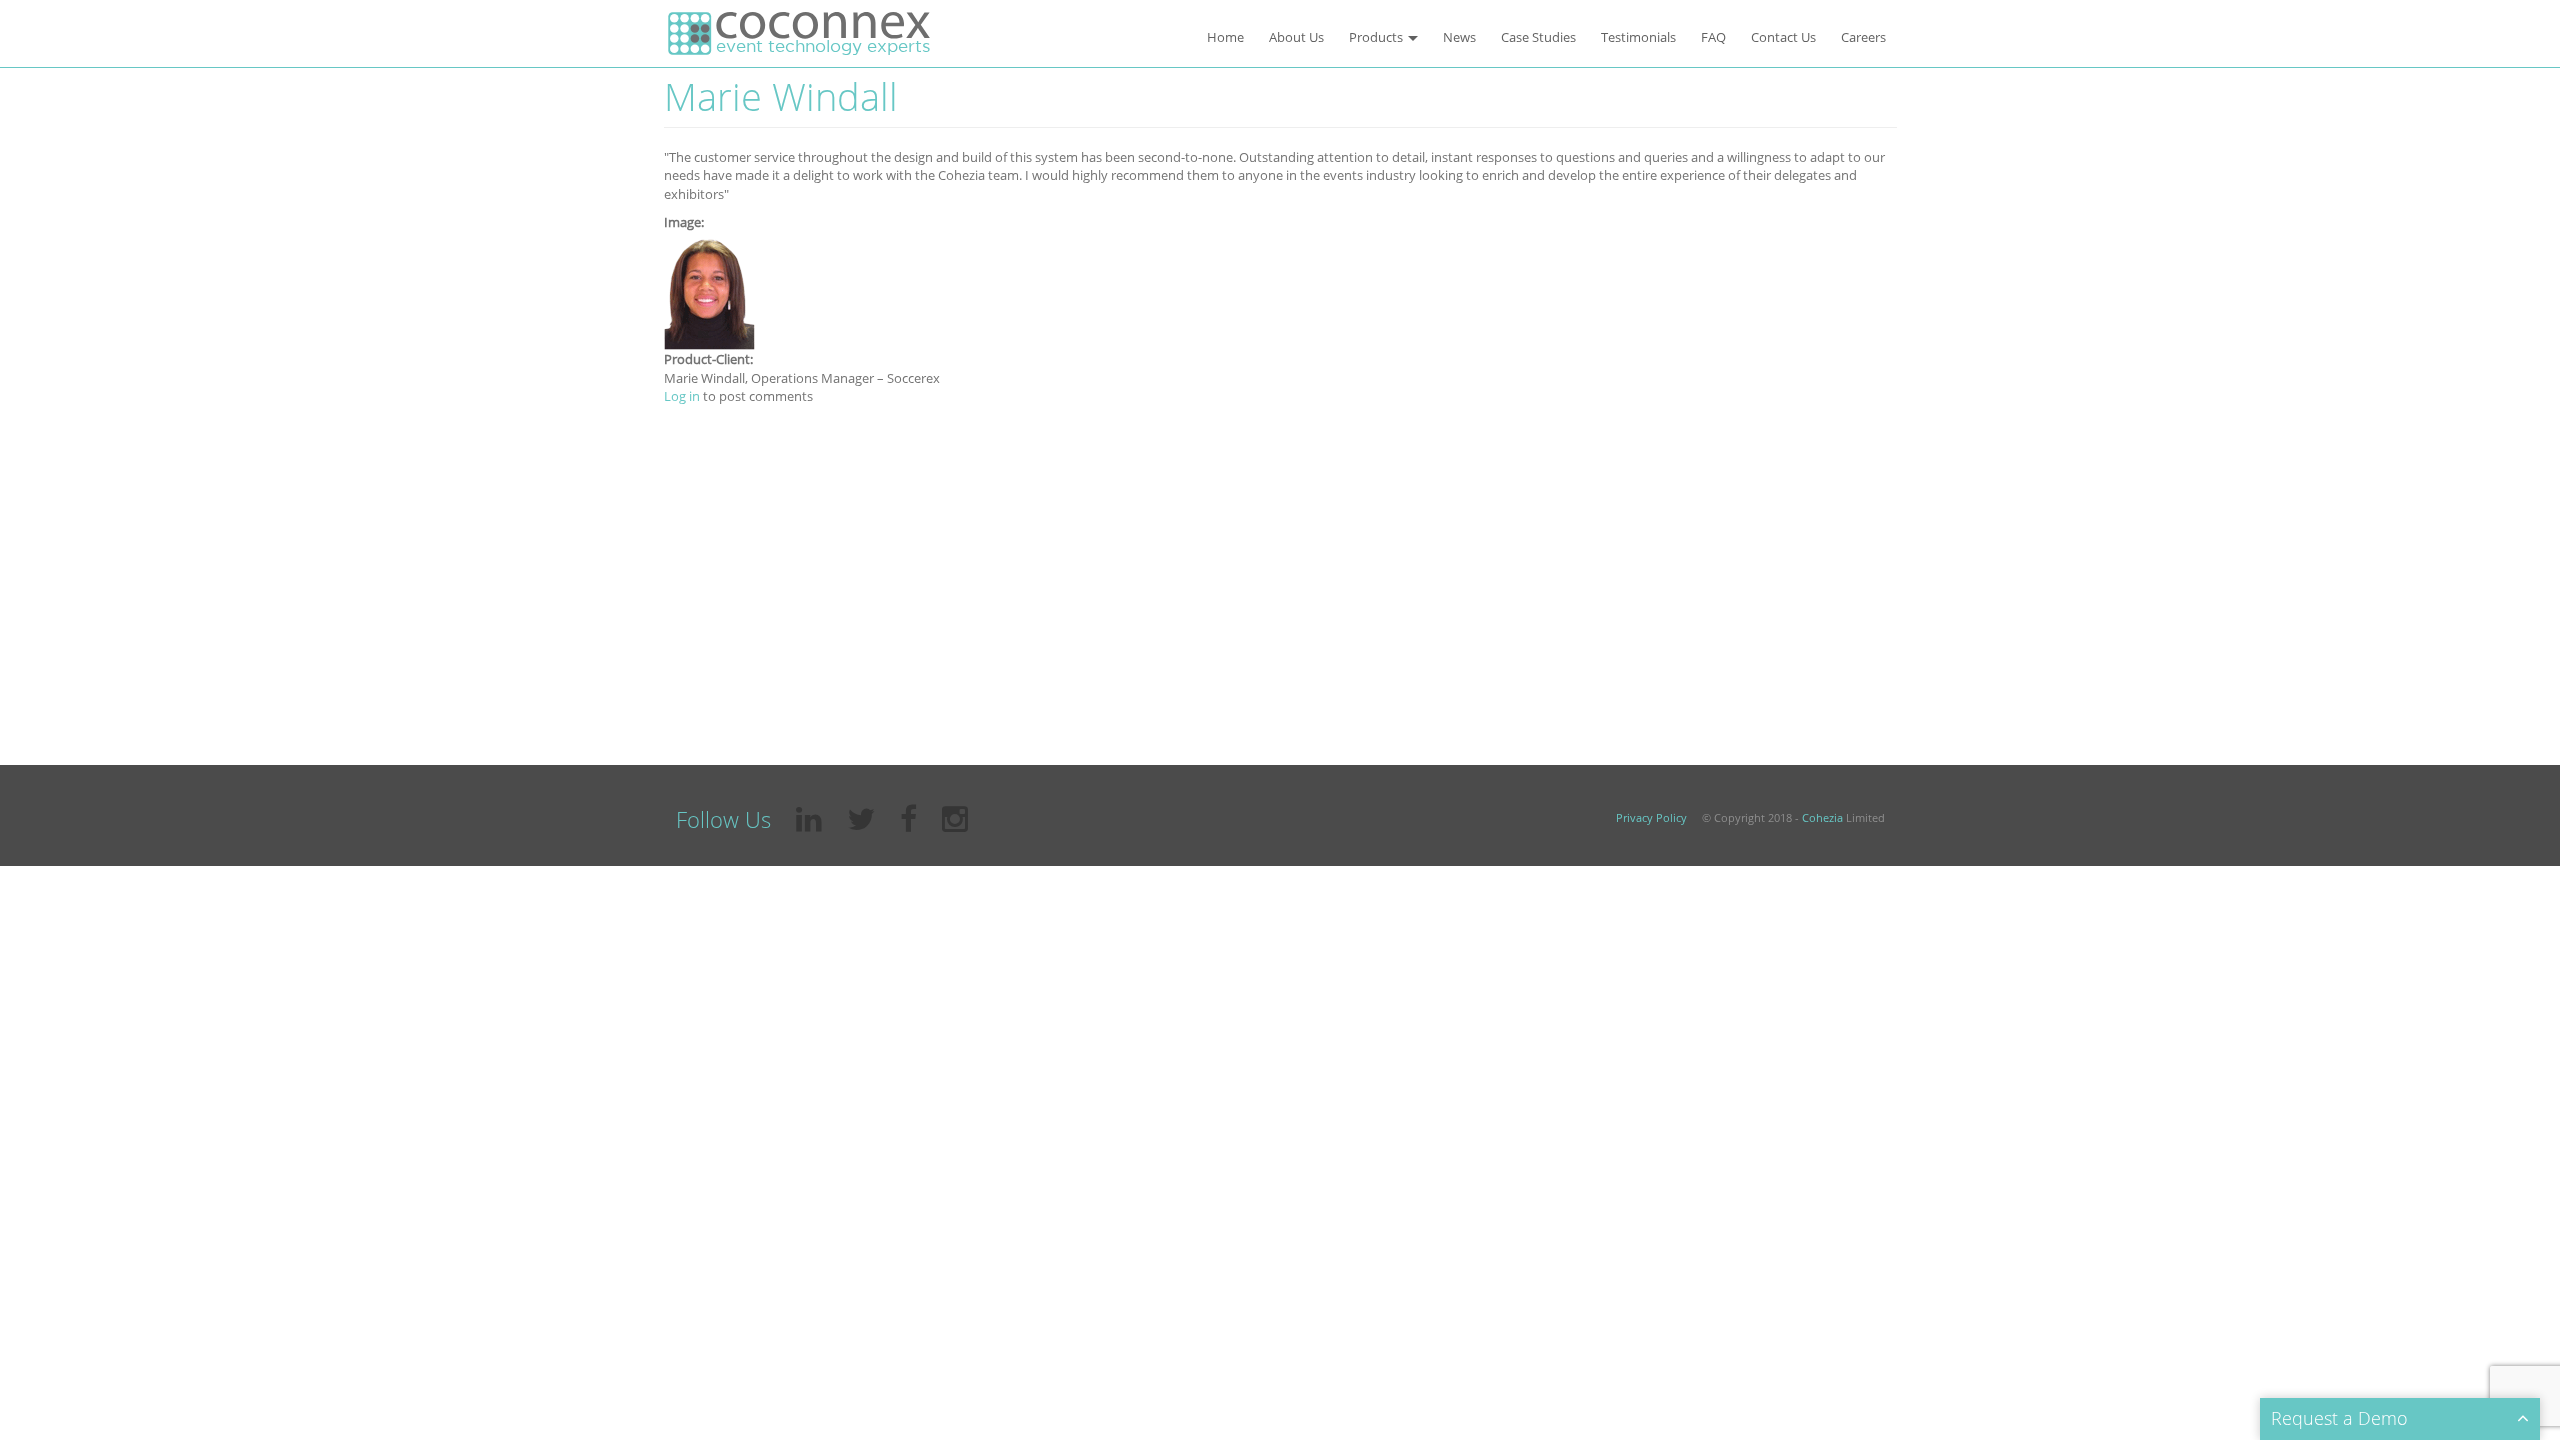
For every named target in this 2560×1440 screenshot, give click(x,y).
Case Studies (1538, 37)
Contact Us (1783, 37)
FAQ (1713, 37)
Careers (1863, 37)
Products (1377, 37)
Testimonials (1638, 37)
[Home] (799, 33)
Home (1225, 37)
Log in (682, 396)
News (1459, 37)
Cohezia (1822, 817)
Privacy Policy (1651, 817)
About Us (1296, 37)
